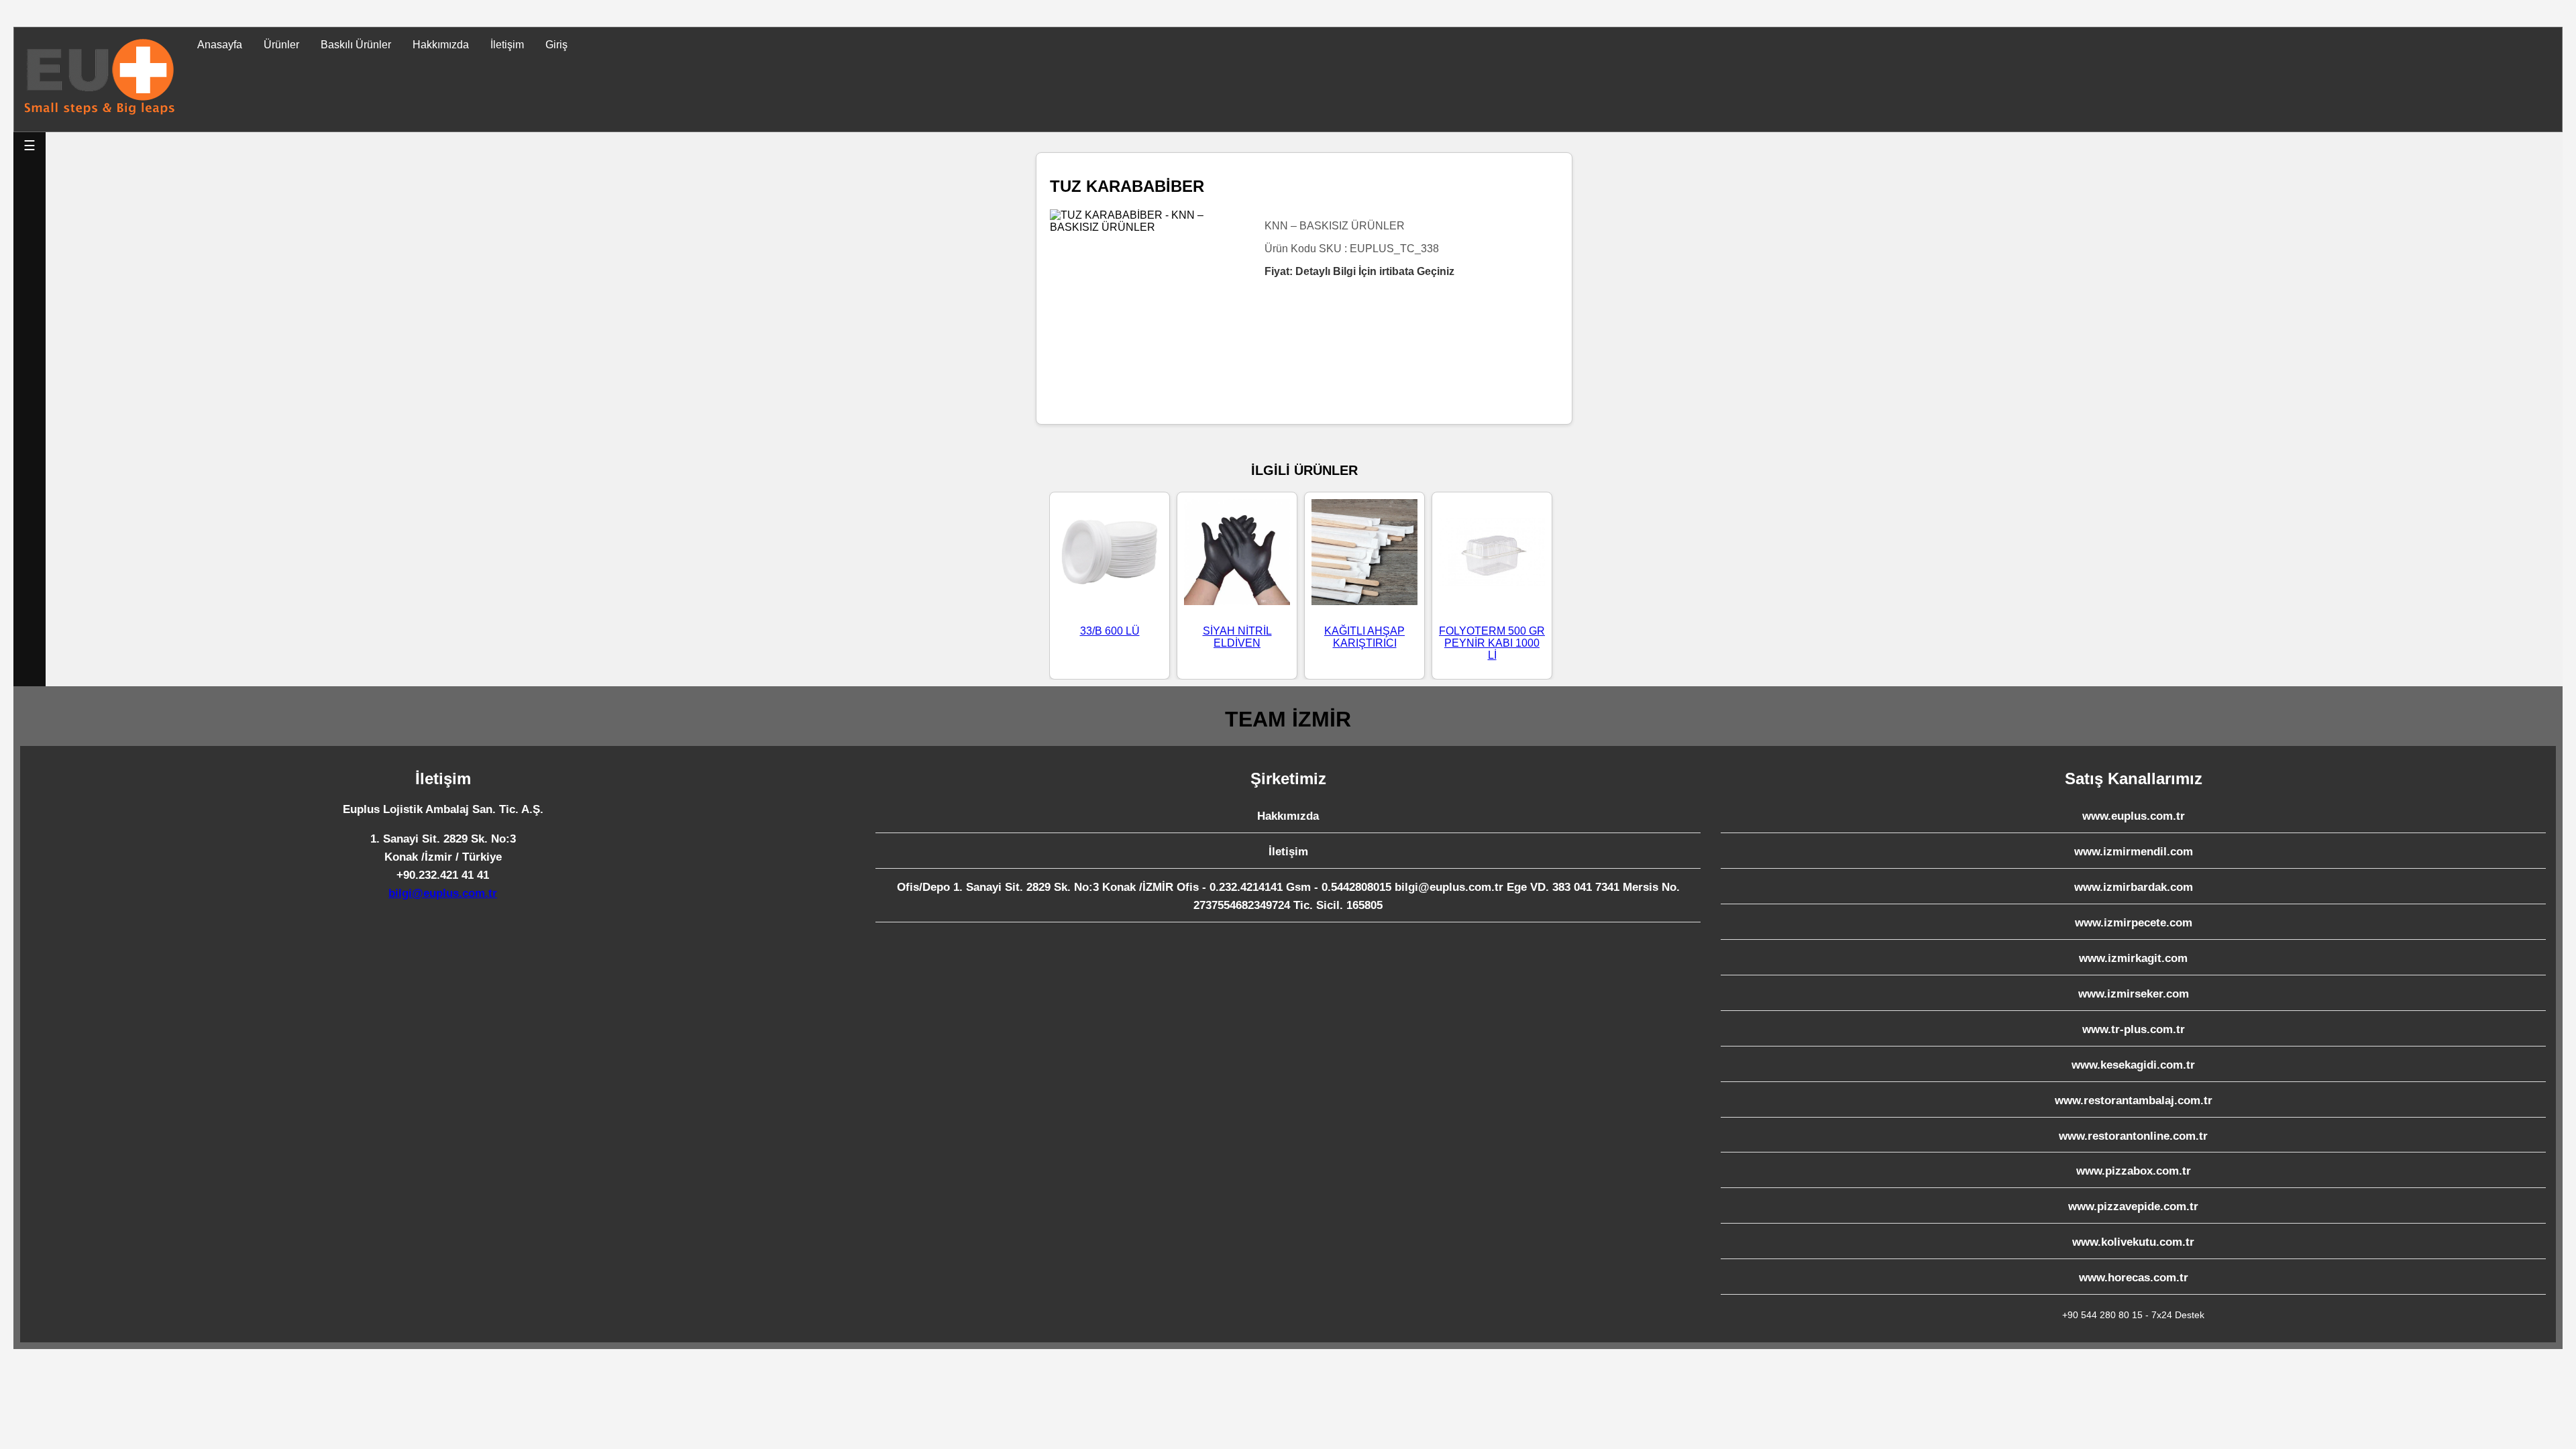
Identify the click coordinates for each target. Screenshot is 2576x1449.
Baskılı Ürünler (356, 45)
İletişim (507, 45)
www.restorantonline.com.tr (2133, 1136)
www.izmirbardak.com (2134, 887)
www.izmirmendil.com (2134, 852)
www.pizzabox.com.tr (2134, 1171)
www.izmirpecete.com (2134, 923)
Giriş (556, 45)
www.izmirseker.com (2134, 994)
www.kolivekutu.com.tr (2133, 1242)
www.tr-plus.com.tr (2134, 1029)
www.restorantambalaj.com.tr (2134, 1101)
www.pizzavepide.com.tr (2133, 1206)
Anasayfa (220, 45)
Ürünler (281, 45)
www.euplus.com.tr (2134, 816)
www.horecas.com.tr (2134, 1278)
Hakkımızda (441, 45)
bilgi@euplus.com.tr (443, 893)
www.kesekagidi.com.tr (2133, 1065)
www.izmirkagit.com (2133, 958)
